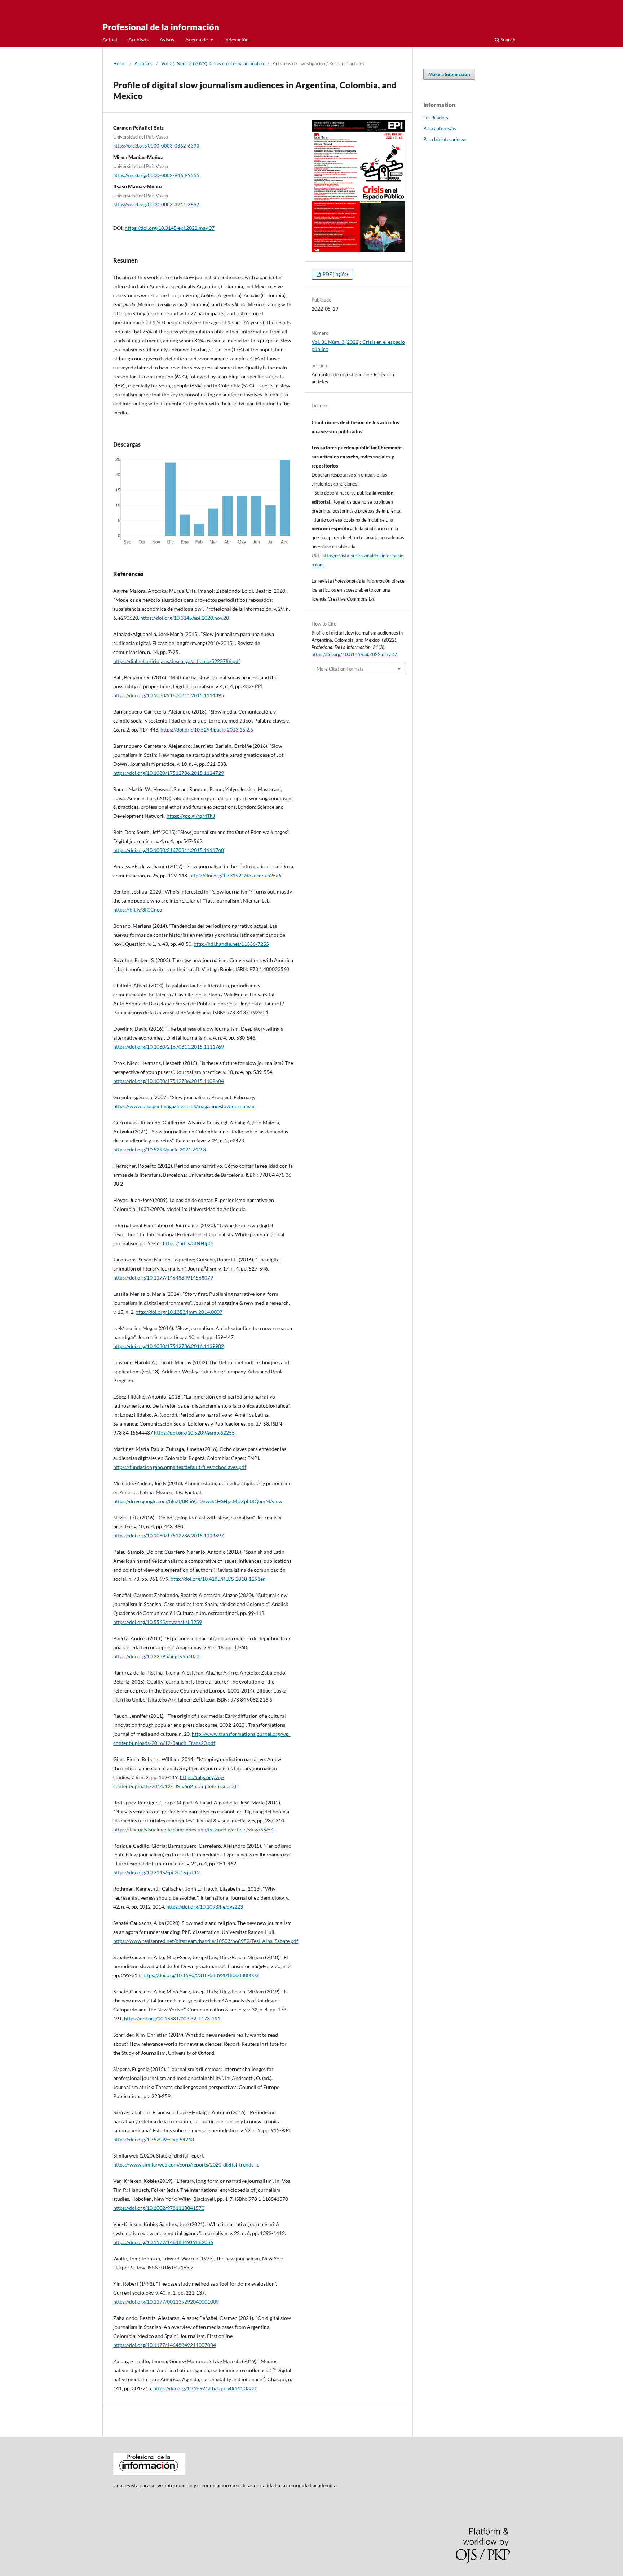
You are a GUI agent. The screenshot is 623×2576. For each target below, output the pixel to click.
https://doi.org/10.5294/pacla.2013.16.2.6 (207, 730)
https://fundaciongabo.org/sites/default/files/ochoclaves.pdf (180, 1467)
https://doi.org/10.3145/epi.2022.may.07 (170, 228)
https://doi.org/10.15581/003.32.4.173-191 (172, 2018)
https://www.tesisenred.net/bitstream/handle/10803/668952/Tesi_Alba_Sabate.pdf (206, 1941)
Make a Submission (449, 74)
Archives (143, 63)
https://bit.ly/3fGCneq (138, 910)
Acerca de (197, 40)
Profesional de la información (161, 27)
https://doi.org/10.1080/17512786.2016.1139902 (169, 1346)
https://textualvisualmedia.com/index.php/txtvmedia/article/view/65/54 (193, 1829)
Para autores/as (440, 128)
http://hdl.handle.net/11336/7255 (231, 944)
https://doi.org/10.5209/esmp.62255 (194, 1433)
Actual (110, 40)
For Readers (436, 118)
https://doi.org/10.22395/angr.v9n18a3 (156, 1656)
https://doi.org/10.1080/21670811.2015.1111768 (169, 850)
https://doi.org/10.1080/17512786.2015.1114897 (169, 1535)
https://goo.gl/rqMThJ (191, 816)
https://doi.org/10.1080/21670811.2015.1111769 (169, 1047)
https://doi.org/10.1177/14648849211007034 (165, 2345)
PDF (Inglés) (335, 274)
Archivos (138, 40)
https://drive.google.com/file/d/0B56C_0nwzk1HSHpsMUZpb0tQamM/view (198, 1501)
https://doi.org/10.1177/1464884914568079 (163, 1278)
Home (120, 63)
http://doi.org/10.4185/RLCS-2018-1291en (218, 1579)
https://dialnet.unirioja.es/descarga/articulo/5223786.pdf (177, 661)
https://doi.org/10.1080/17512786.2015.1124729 (169, 773)
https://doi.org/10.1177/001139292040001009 (166, 2302)
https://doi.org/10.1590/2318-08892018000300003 (200, 1975)
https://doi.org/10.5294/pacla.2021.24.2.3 (160, 1149)
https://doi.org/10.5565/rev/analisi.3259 (158, 1622)
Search (507, 40)
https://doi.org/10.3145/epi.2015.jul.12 (156, 1872)
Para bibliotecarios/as (445, 139)
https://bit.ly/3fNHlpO (188, 1243)
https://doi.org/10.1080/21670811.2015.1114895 (169, 695)
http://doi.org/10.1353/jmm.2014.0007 (179, 1312)
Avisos (167, 40)
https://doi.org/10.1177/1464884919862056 (163, 2242)
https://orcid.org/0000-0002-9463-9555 (156, 175)
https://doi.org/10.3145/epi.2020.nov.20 (185, 618)
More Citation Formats (340, 669)
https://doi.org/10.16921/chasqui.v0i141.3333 (204, 2388)
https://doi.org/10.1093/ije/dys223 (205, 1907)
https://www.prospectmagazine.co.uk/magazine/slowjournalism (184, 1106)
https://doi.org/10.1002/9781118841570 (159, 2208)
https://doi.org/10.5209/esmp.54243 (154, 2139)
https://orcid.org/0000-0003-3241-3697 (156, 205)
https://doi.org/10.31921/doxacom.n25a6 (235, 875)
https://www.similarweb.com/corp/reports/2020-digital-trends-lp (186, 2165)
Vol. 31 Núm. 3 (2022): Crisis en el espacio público (213, 63)
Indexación (237, 40)
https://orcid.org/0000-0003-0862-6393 (156, 146)
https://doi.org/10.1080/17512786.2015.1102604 (169, 1081)
